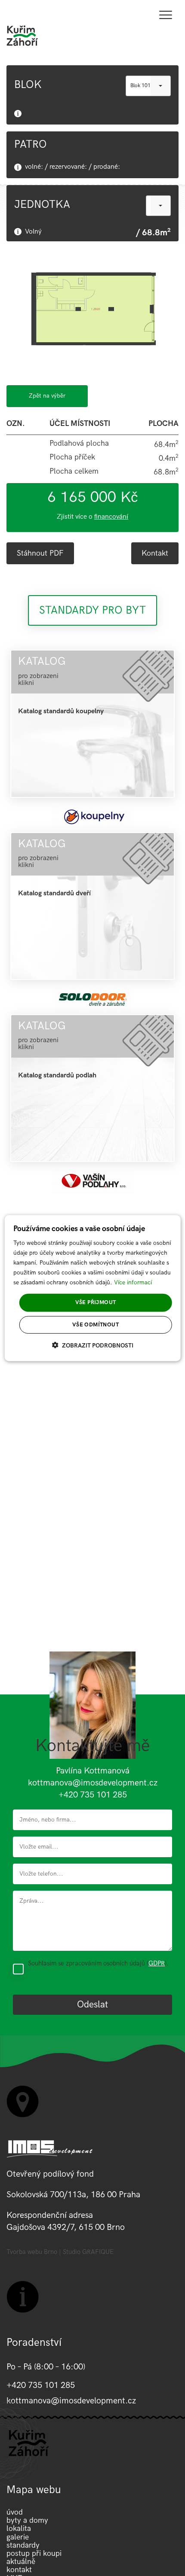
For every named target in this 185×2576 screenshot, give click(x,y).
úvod (15, 2512)
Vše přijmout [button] (96, 1302)
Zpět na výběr (47, 396)
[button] (93, 1345)
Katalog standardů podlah (57, 1075)
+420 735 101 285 (93, 1795)
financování (111, 517)
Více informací (133, 1282)
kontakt (19, 2570)
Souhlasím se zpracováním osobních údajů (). (98, 1963)
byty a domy (27, 2520)
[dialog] (93, 1288)
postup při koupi (34, 2553)
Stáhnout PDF (40, 553)
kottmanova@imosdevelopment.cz (93, 1783)
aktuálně (21, 2562)
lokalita (19, 2529)
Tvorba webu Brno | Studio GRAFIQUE (60, 2252)
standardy (23, 2545)
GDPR (157, 1963)
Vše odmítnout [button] (96, 1325)
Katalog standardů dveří (54, 893)
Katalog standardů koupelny (61, 711)
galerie (18, 2537)
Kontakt (155, 553)
